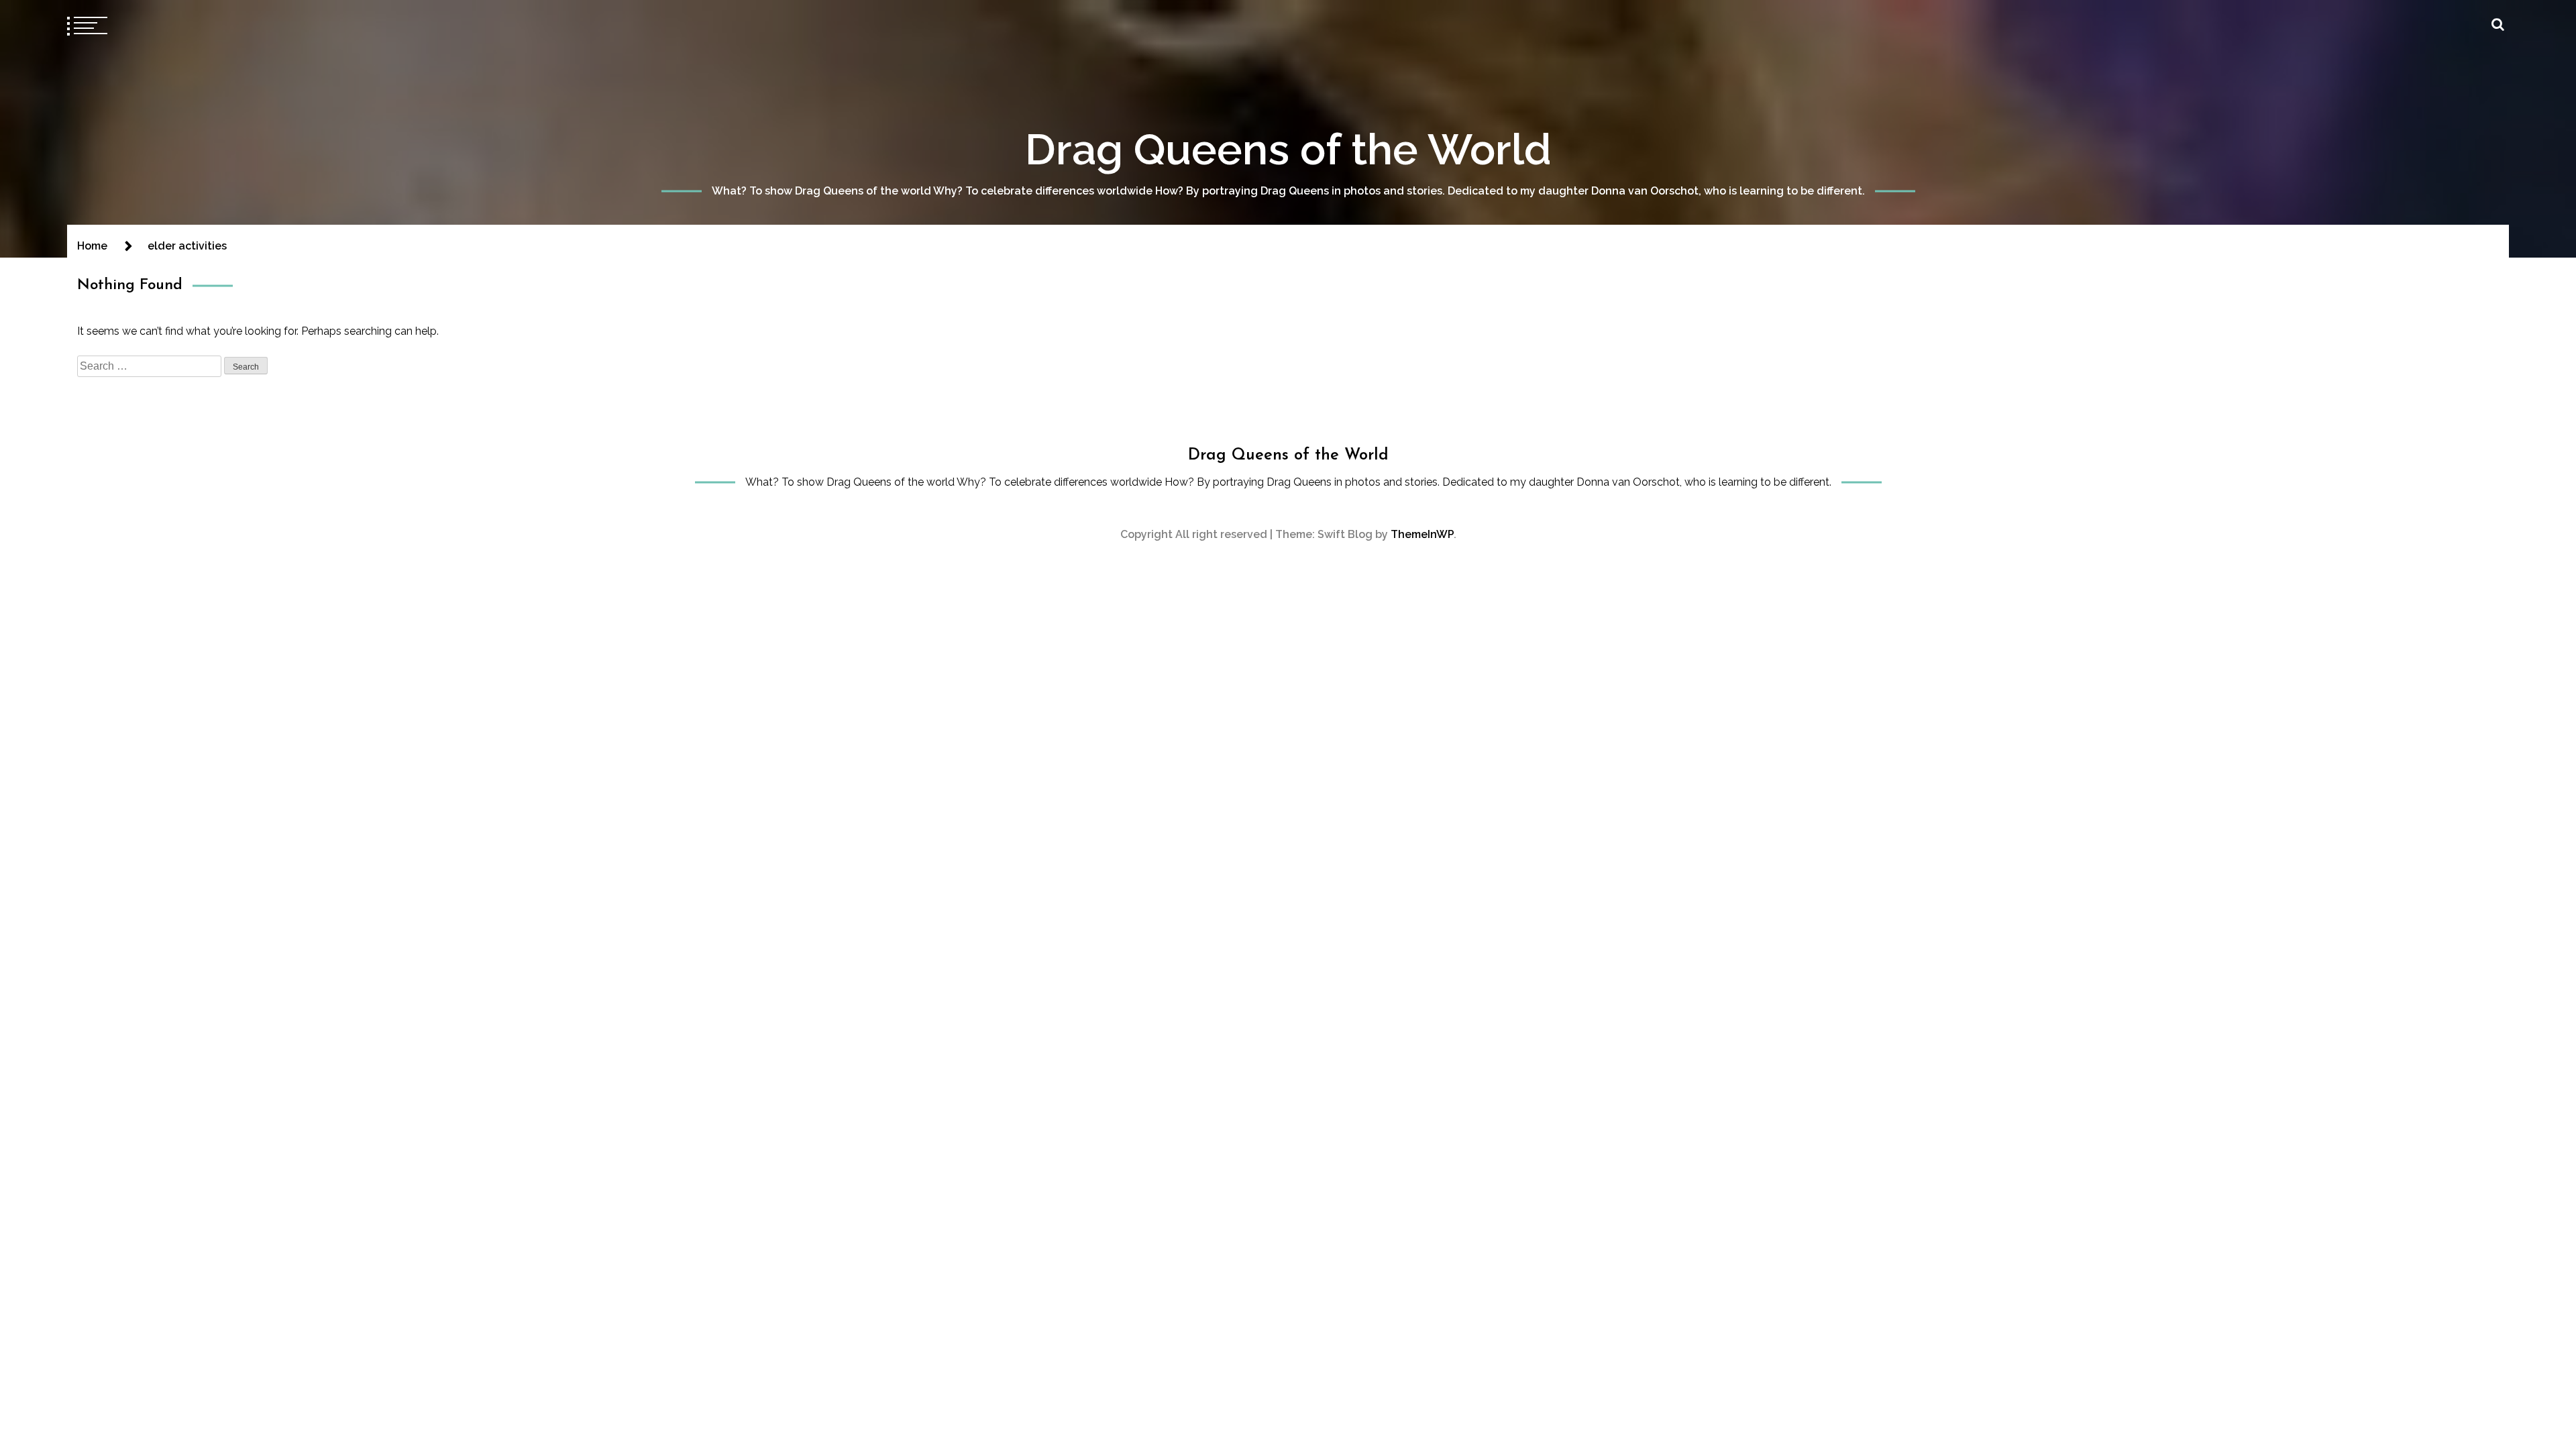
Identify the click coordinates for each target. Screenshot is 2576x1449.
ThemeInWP (1422, 534)
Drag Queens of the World (1288, 149)
